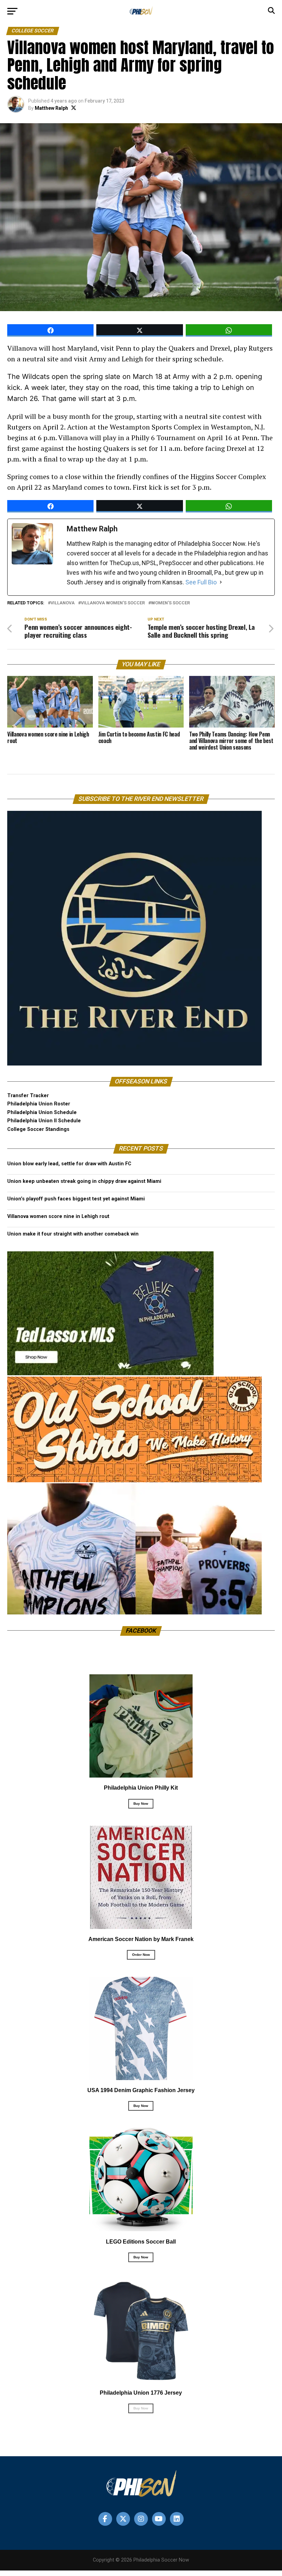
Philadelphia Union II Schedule (44, 1121)
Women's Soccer (170, 603)
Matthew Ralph (51, 108)
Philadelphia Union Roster (39, 1104)
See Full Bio (201, 582)
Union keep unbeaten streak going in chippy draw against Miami (84, 1181)
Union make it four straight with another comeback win (73, 1234)
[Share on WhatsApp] (229, 330)
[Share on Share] (50, 330)
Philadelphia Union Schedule (42, 1112)
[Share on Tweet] (139, 330)
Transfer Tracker (28, 1096)
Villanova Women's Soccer (113, 603)
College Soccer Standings (38, 1129)
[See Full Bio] (221, 582)
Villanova (63, 603)
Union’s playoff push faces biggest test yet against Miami (76, 1199)
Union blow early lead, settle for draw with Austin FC (69, 1164)
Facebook (141, 1631)
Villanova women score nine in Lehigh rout (58, 1216)
